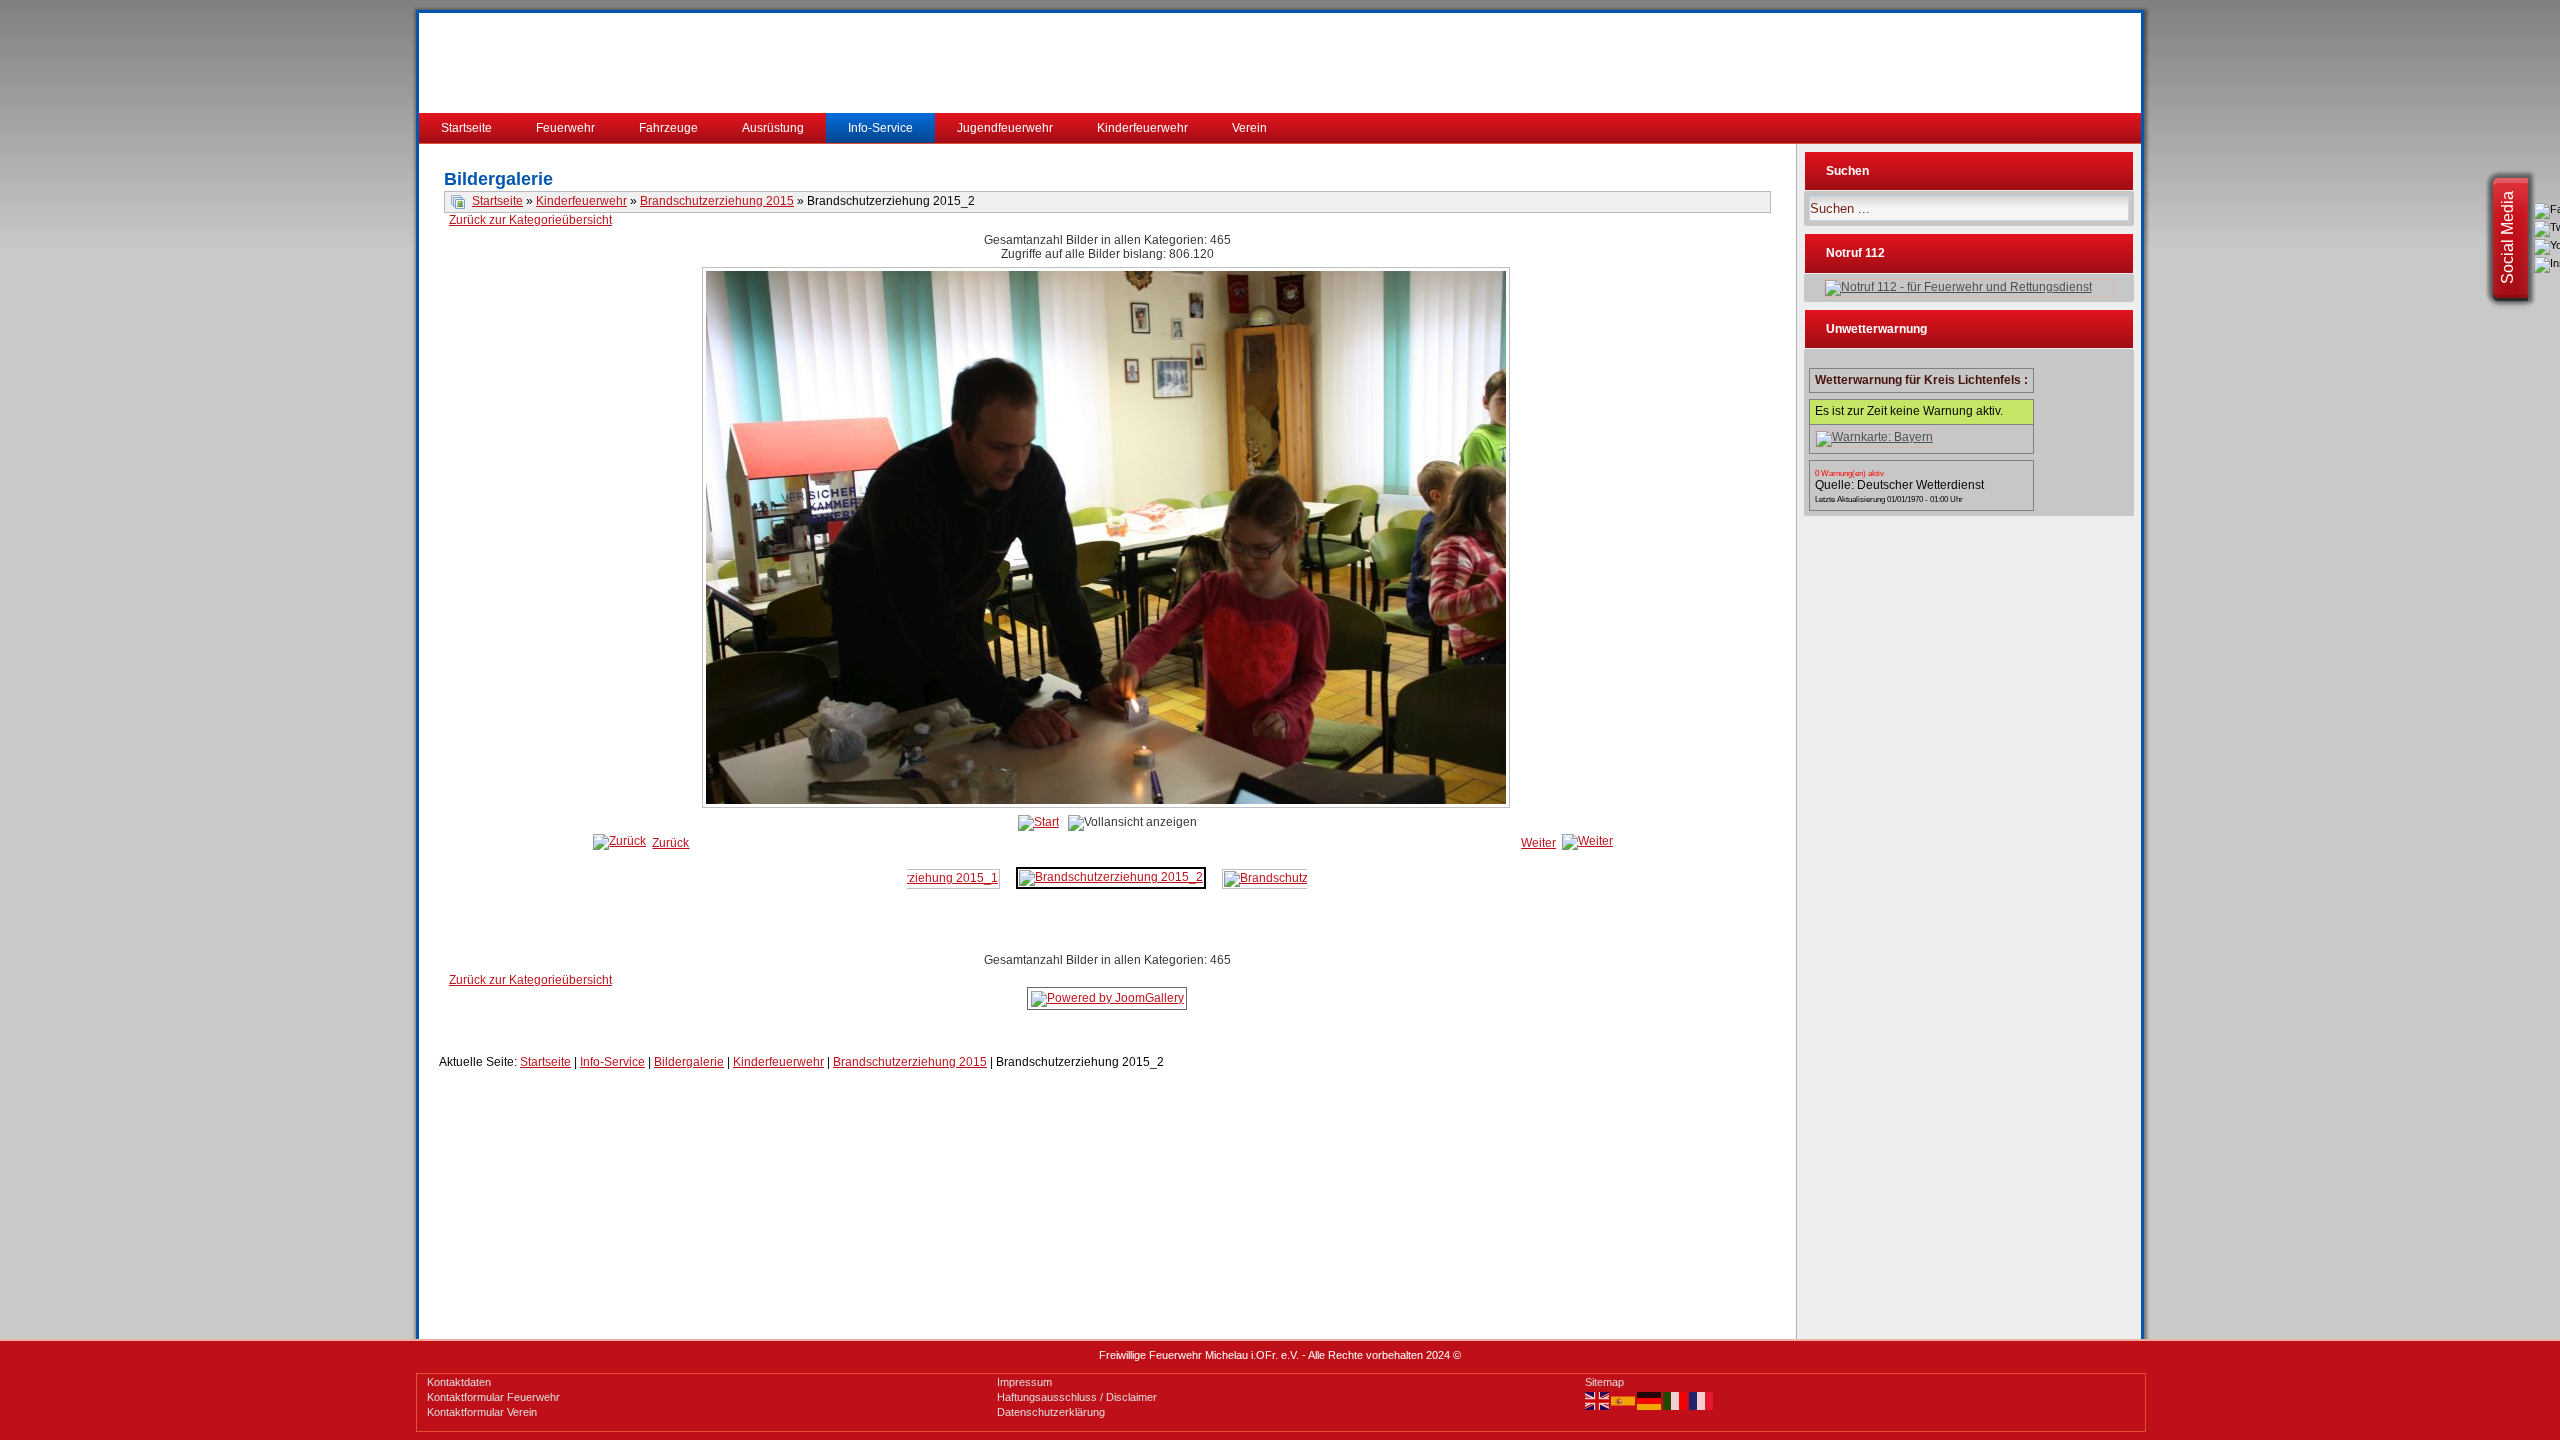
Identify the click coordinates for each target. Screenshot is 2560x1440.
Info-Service (880, 128)
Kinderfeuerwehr (1142, 128)
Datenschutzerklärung (1051, 1412)
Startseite (466, 128)
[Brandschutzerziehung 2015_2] (1111, 877)
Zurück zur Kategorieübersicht (530, 220)
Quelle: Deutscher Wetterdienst (1899, 485)
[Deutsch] (1650, 1400)
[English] (1598, 1400)
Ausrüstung (773, 128)
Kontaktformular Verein (482, 1412)
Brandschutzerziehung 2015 (717, 201)
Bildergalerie (689, 1062)
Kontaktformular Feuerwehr (493, 1397)
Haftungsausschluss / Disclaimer (1077, 1397)
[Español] (1624, 1400)
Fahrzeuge (668, 128)
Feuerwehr (565, 128)
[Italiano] (1676, 1400)
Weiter (1538, 843)
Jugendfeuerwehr (1005, 128)
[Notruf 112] (1969, 288)
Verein (1249, 128)
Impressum (1024, 1382)
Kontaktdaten (459, 1382)
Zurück (670, 843)
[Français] (1702, 1400)
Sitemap (1604, 1382)
